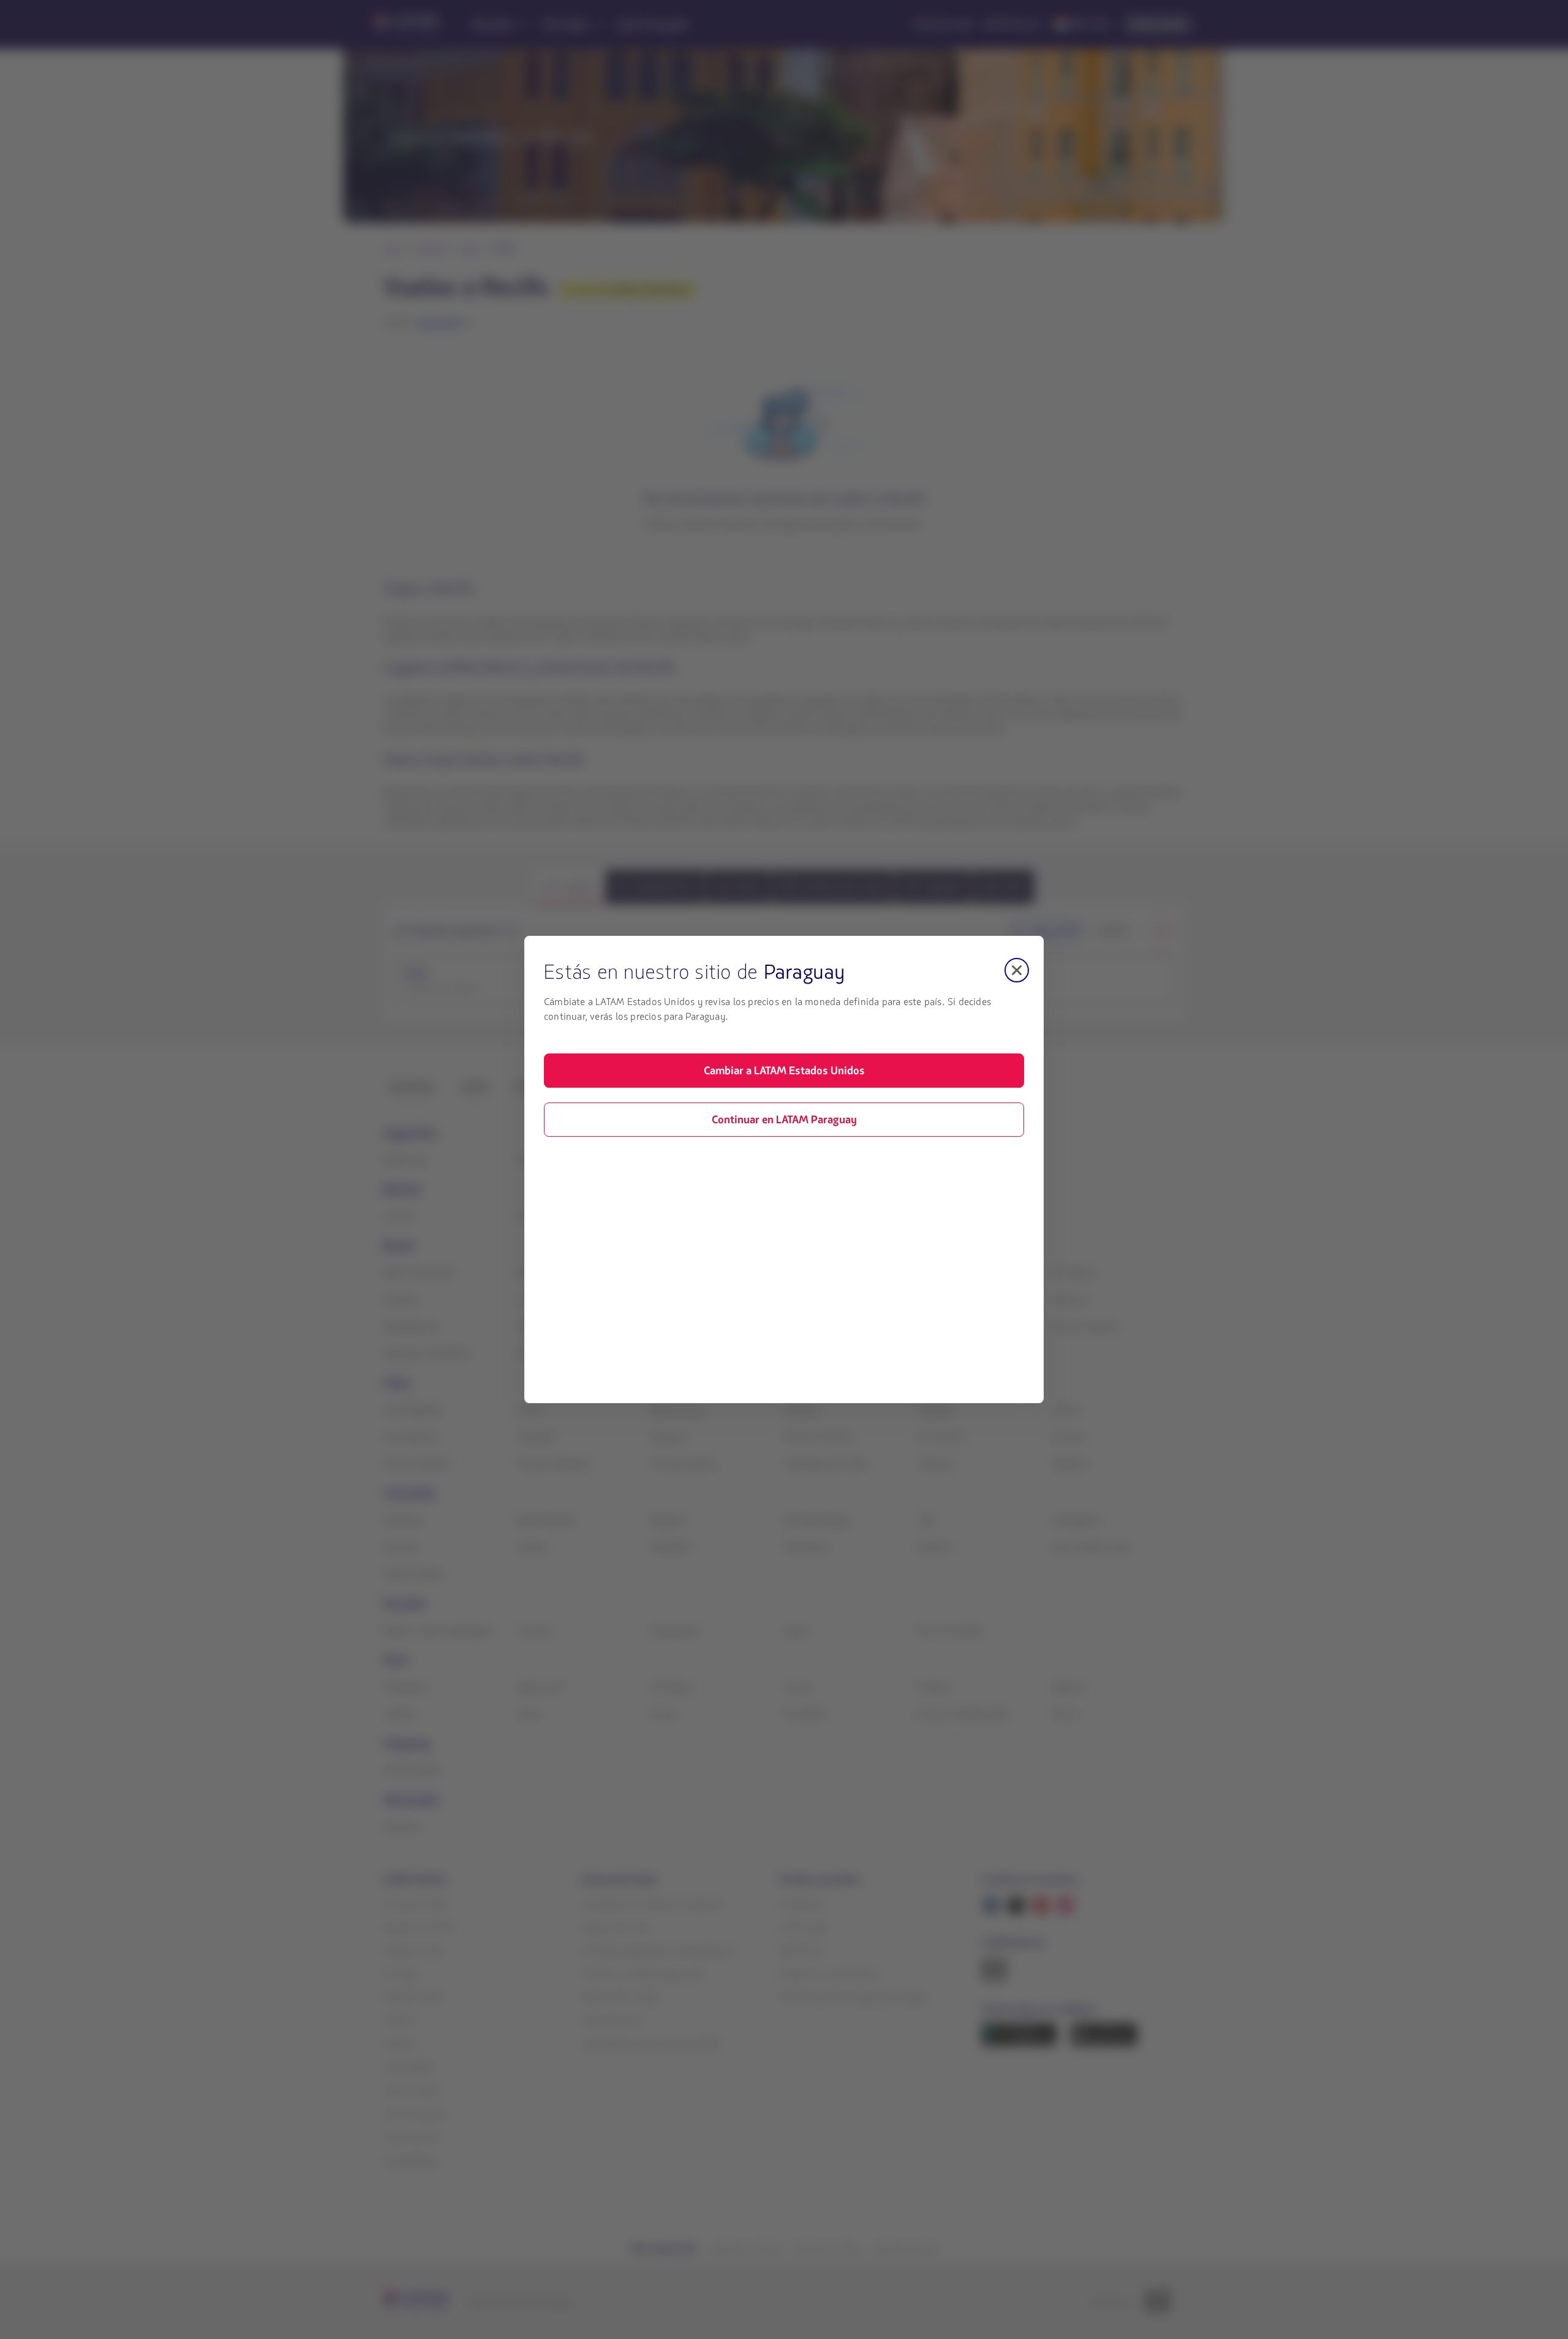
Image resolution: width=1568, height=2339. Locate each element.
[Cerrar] (1017, 970)
